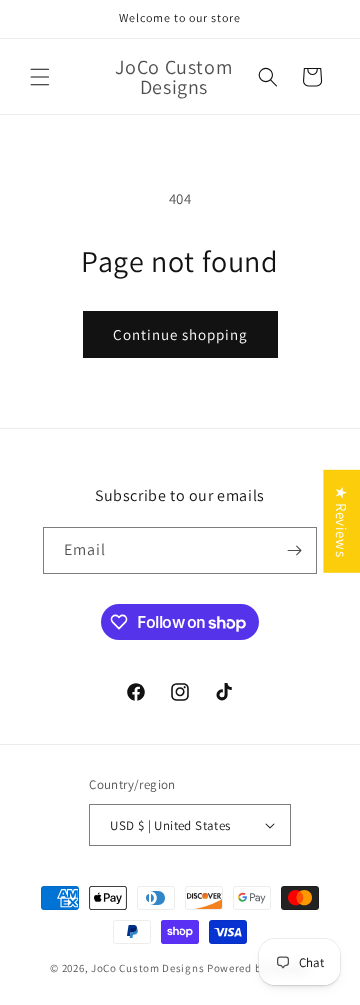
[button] (40, 77)
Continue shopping (180, 334)
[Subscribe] (294, 550)
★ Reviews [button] (341, 520)
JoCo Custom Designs (147, 968)
